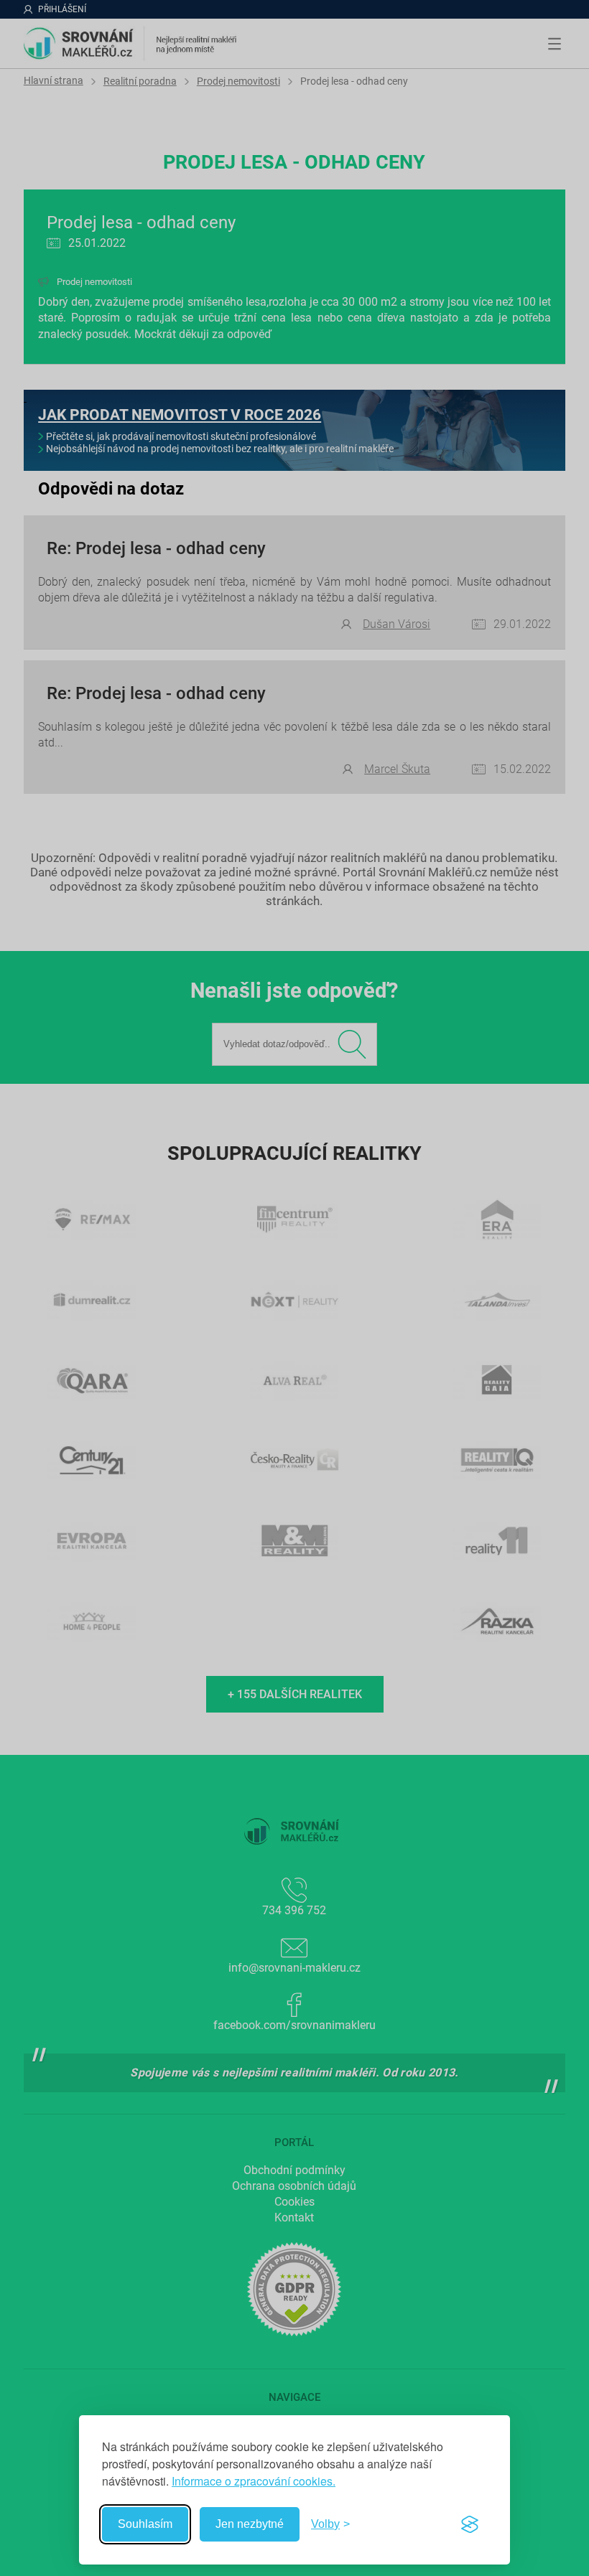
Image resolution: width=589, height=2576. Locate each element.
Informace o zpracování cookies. (254, 2481)
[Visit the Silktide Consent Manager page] (470, 2524)
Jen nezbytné (250, 2524)
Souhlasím (145, 2524)
